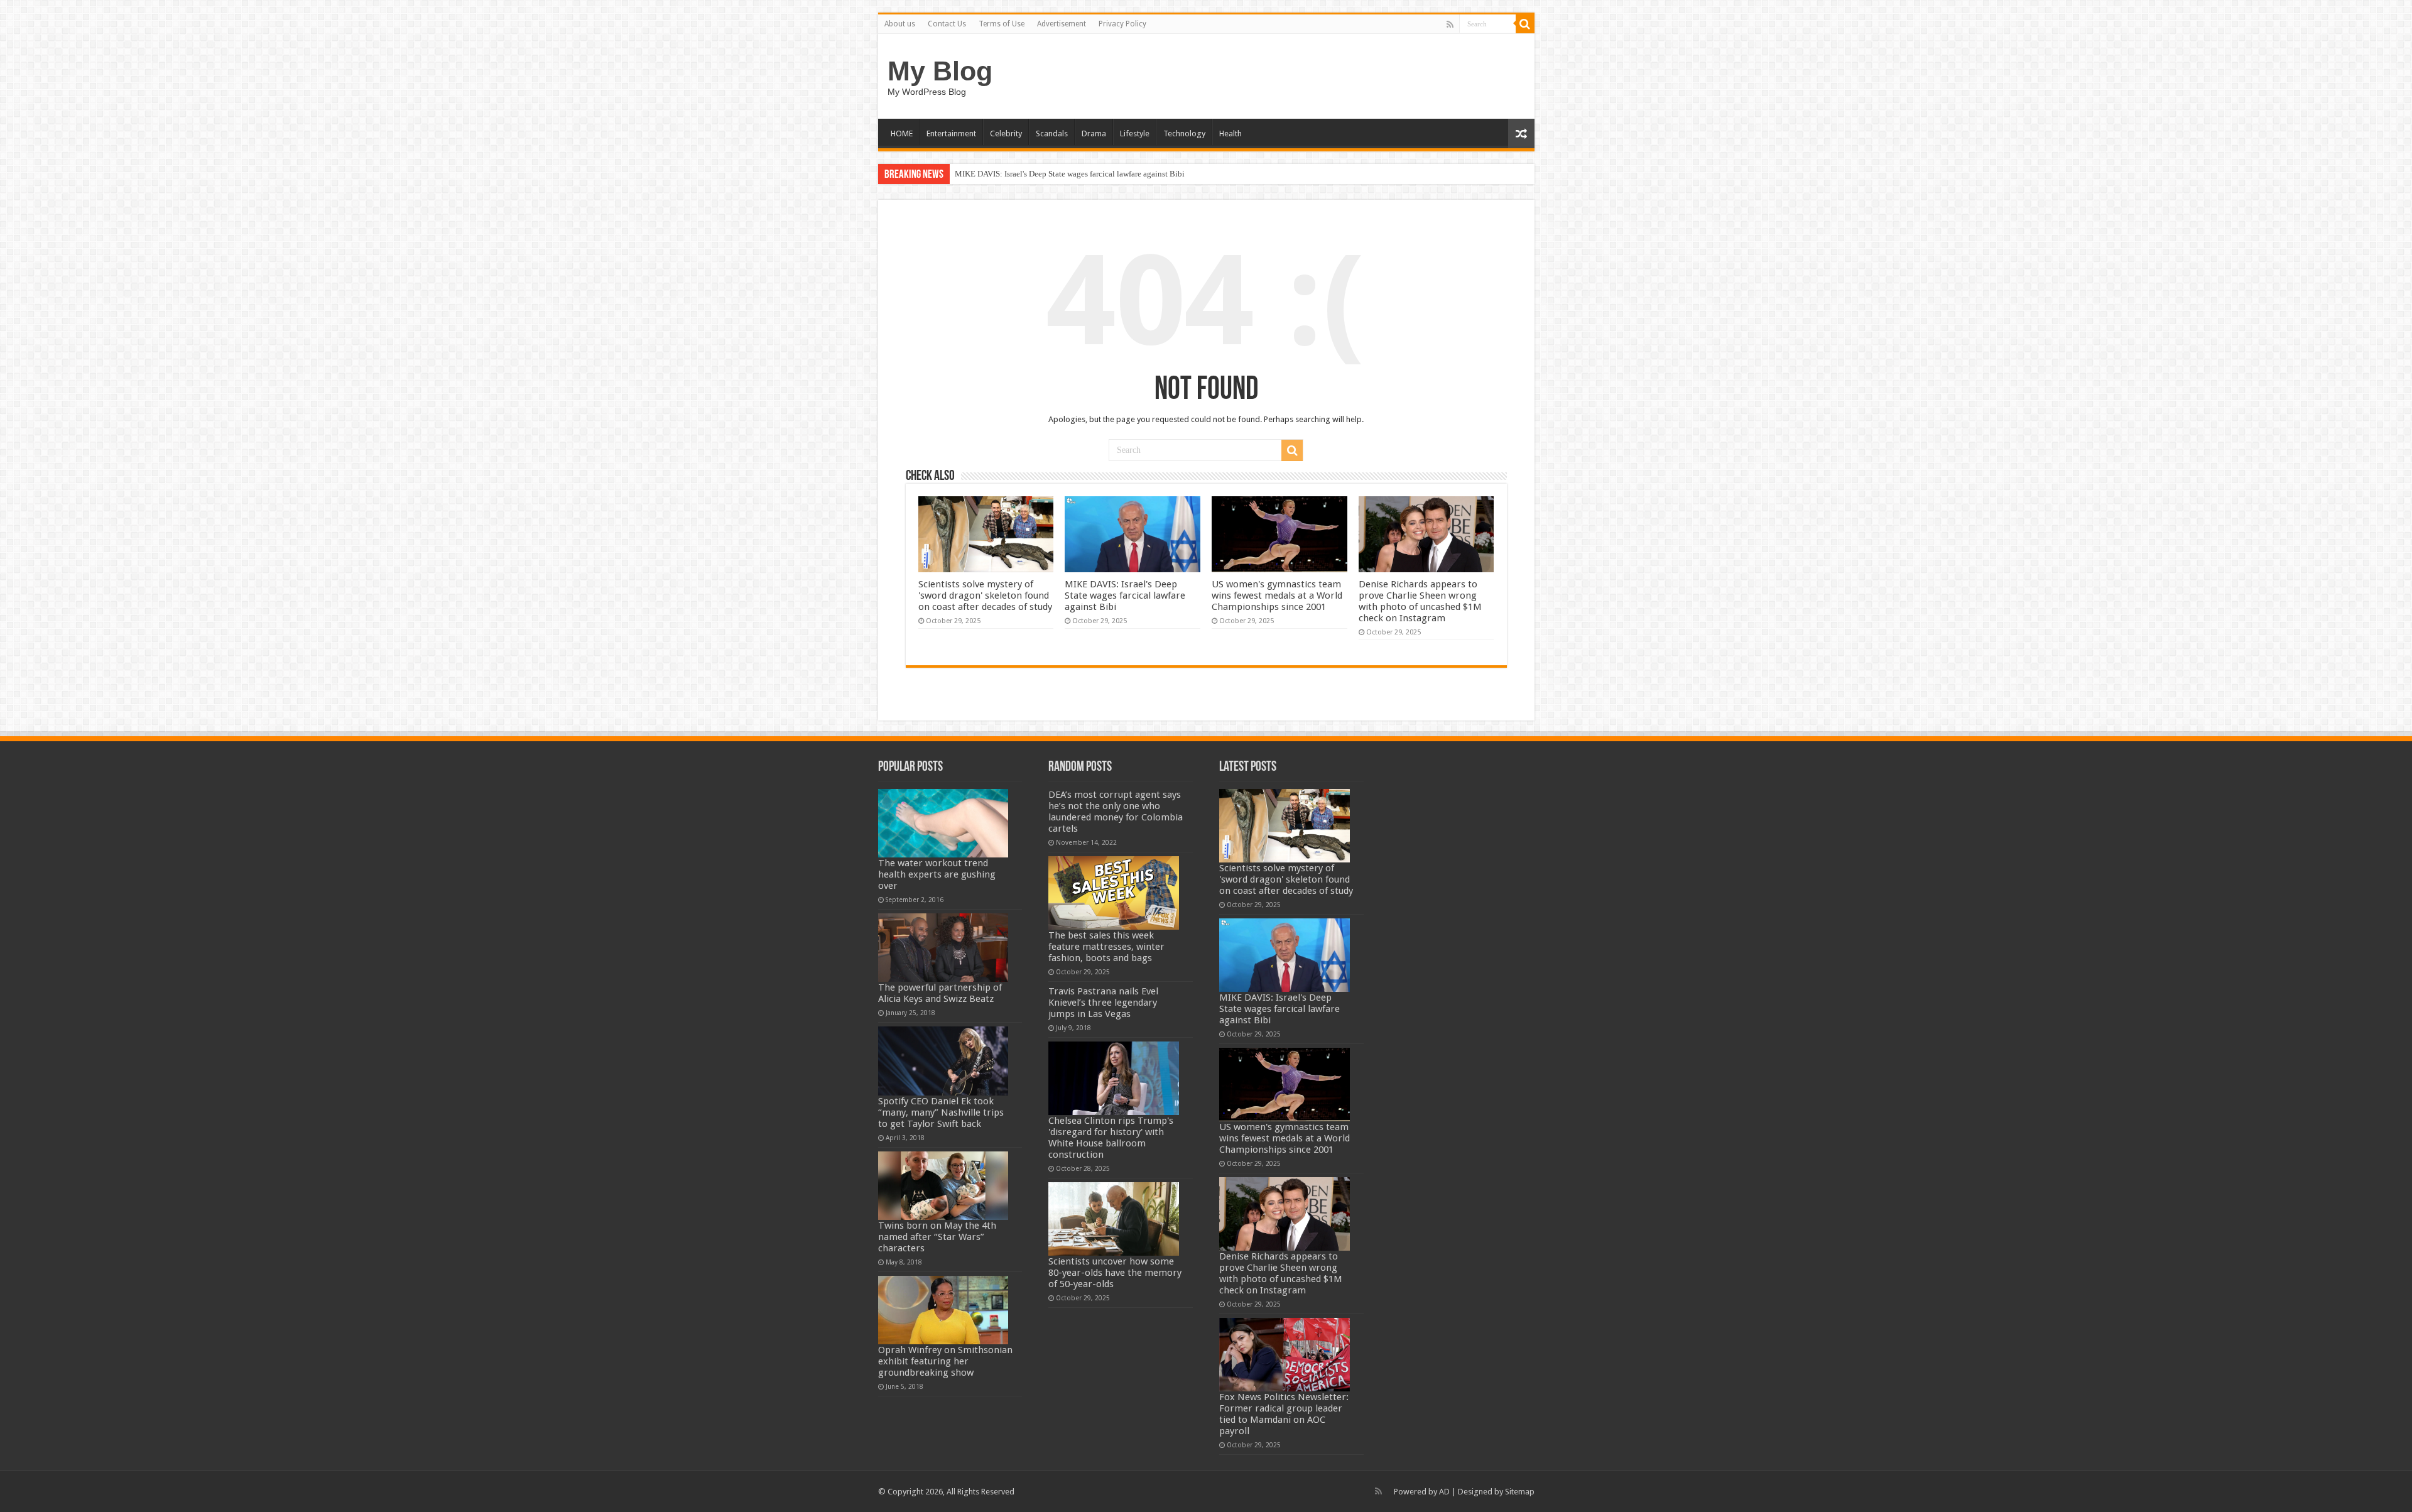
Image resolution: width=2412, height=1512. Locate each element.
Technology (1184, 133)
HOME (902, 133)
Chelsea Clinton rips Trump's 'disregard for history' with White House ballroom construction (1111, 1138)
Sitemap (1520, 1492)
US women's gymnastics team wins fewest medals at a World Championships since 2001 (1103, 174)
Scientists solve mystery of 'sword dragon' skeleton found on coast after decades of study (985, 596)
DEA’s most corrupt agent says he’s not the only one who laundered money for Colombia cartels (1116, 812)
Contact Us (947, 24)
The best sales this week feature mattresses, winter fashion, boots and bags (1106, 947)
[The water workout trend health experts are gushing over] (943, 823)
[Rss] (1450, 24)
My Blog (940, 71)
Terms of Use (1002, 24)
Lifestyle (1135, 133)
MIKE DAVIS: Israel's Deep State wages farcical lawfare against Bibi (1125, 596)
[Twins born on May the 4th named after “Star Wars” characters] (943, 1186)
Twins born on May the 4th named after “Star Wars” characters (937, 1237)
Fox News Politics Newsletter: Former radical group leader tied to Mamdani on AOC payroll (1284, 1414)
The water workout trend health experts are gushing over (937, 874)
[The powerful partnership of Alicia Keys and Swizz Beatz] (943, 948)
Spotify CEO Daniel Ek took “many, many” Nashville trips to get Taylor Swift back (941, 1112)
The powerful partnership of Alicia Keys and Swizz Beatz (940, 993)
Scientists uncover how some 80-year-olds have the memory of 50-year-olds (1115, 1273)
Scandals (1052, 133)
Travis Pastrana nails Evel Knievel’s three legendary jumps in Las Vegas (1103, 1003)
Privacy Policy (1122, 24)
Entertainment (951, 133)
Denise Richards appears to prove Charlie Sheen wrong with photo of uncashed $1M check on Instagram (1420, 601)
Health (1230, 133)
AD (1444, 1492)
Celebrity (1006, 133)
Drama (1094, 133)
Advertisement (1062, 24)
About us (900, 24)
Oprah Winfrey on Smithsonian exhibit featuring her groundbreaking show (945, 1361)
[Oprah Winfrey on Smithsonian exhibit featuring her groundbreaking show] (943, 1310)
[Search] (1525, 24)
